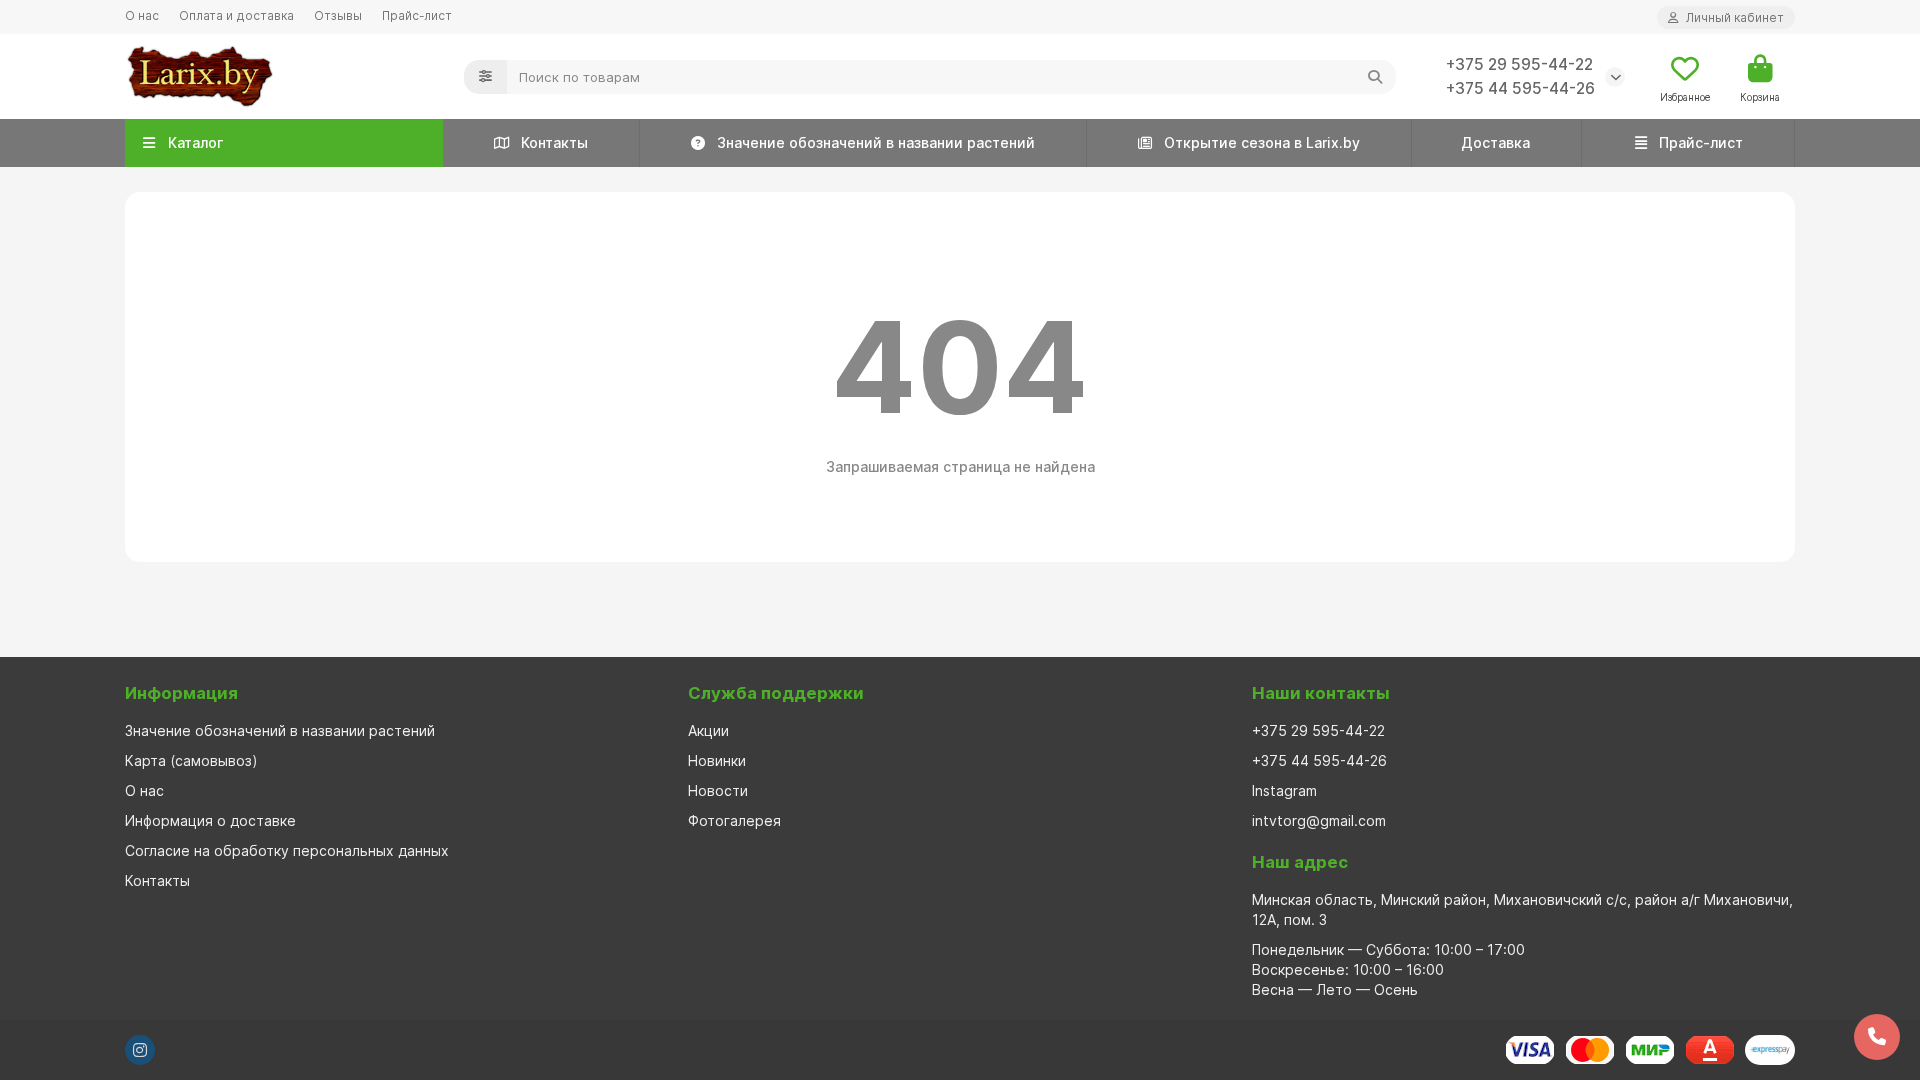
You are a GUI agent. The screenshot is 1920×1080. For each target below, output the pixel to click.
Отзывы (338, 15)
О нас (142, 15)
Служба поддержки (776, 693)
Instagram (1284, 790)
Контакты (554, 142)
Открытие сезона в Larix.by (1262, 142)
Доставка (1495, 142)
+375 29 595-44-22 (1519, 64)
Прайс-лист (417, 15)
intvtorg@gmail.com (1319, 820)
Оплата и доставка (236, 15)
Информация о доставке (210, 820)
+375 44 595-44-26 (1520, 88)
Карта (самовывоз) (191, 760)
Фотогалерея (734, 820)
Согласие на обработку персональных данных (287, 850)
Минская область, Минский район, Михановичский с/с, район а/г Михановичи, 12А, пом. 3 (1522, 909)
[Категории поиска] (485, 77)
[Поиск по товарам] (1375, 77)
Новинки (717, 760)
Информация (181, 693)
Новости (718, 790)
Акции (708, 730)
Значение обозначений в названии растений (876, 142)
